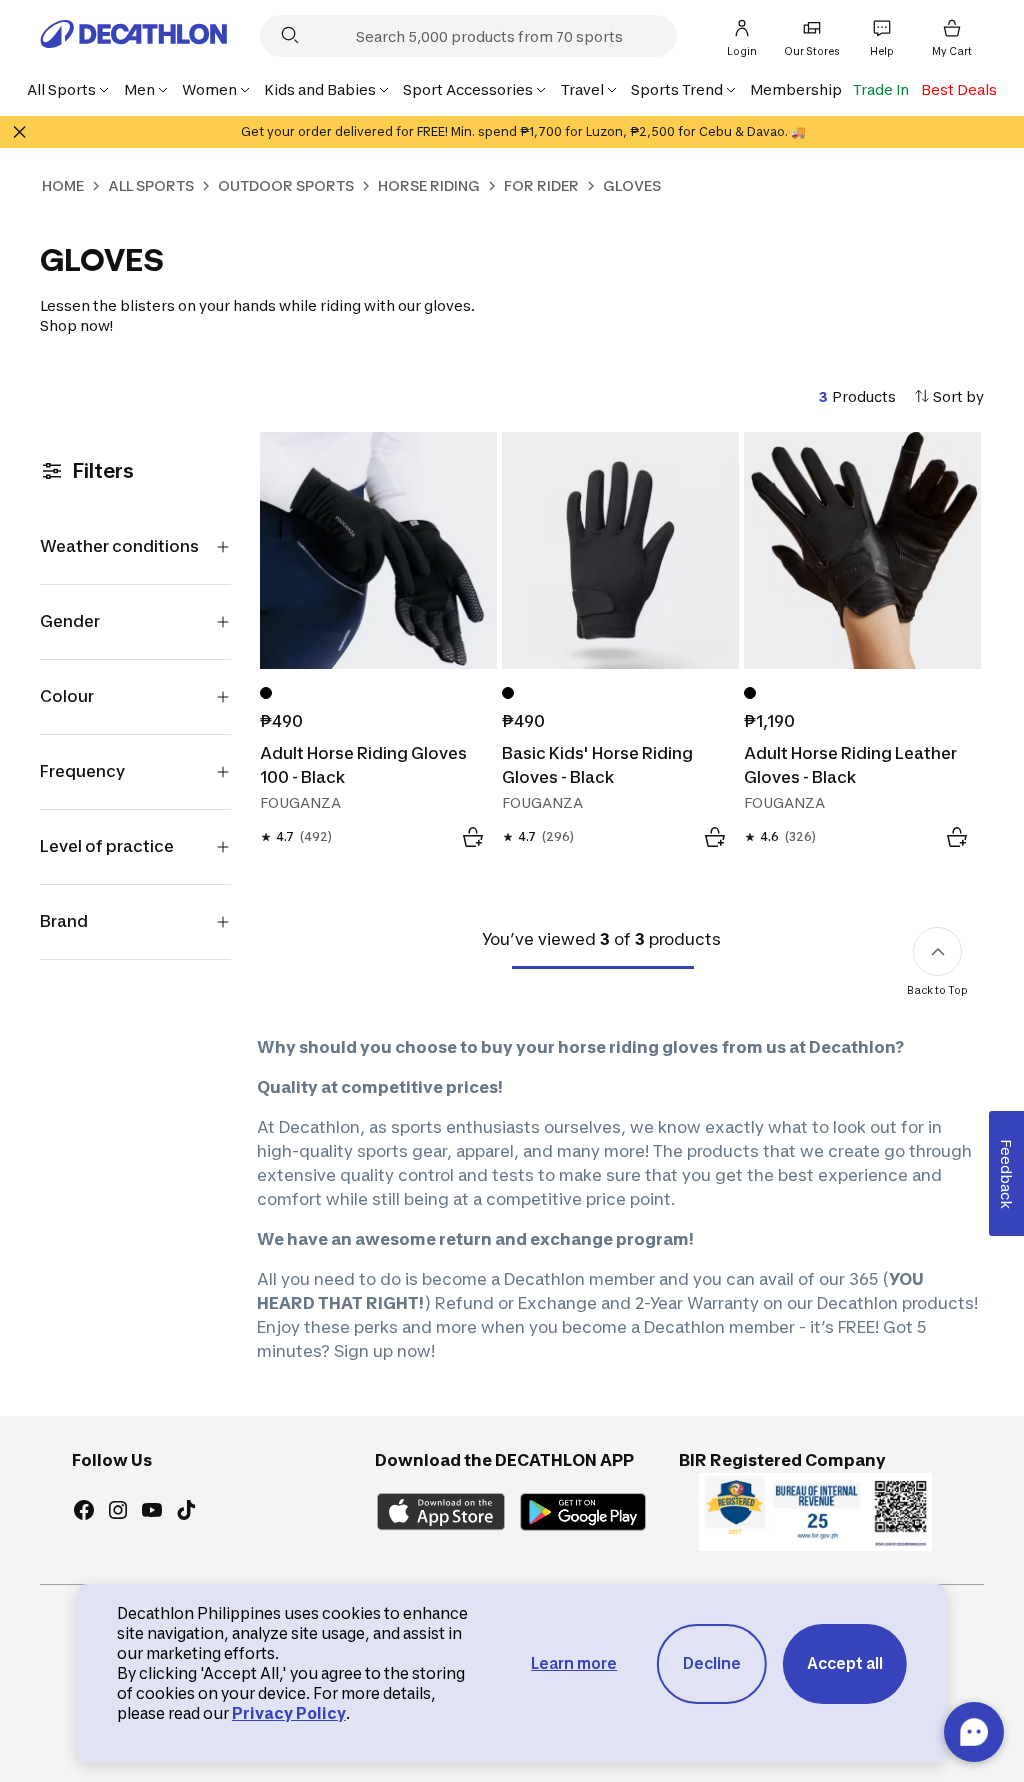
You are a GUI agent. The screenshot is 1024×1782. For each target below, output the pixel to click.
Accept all (845, 1663)
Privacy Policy (289, 1713)
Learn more (574, 1663)
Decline (712, 1663)
